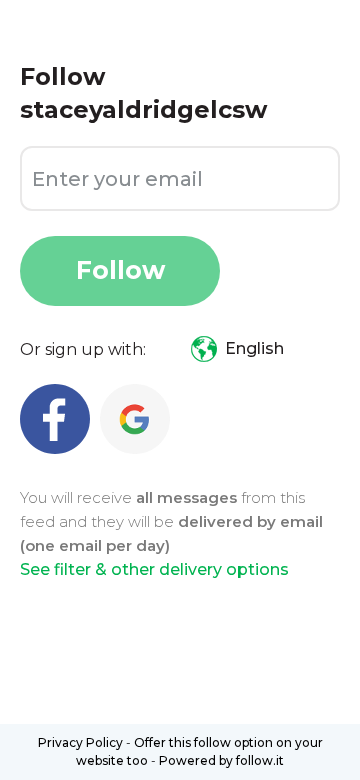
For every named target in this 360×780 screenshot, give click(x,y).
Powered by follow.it (221, 760)
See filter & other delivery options (154, 569)
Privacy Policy (80, 742)
